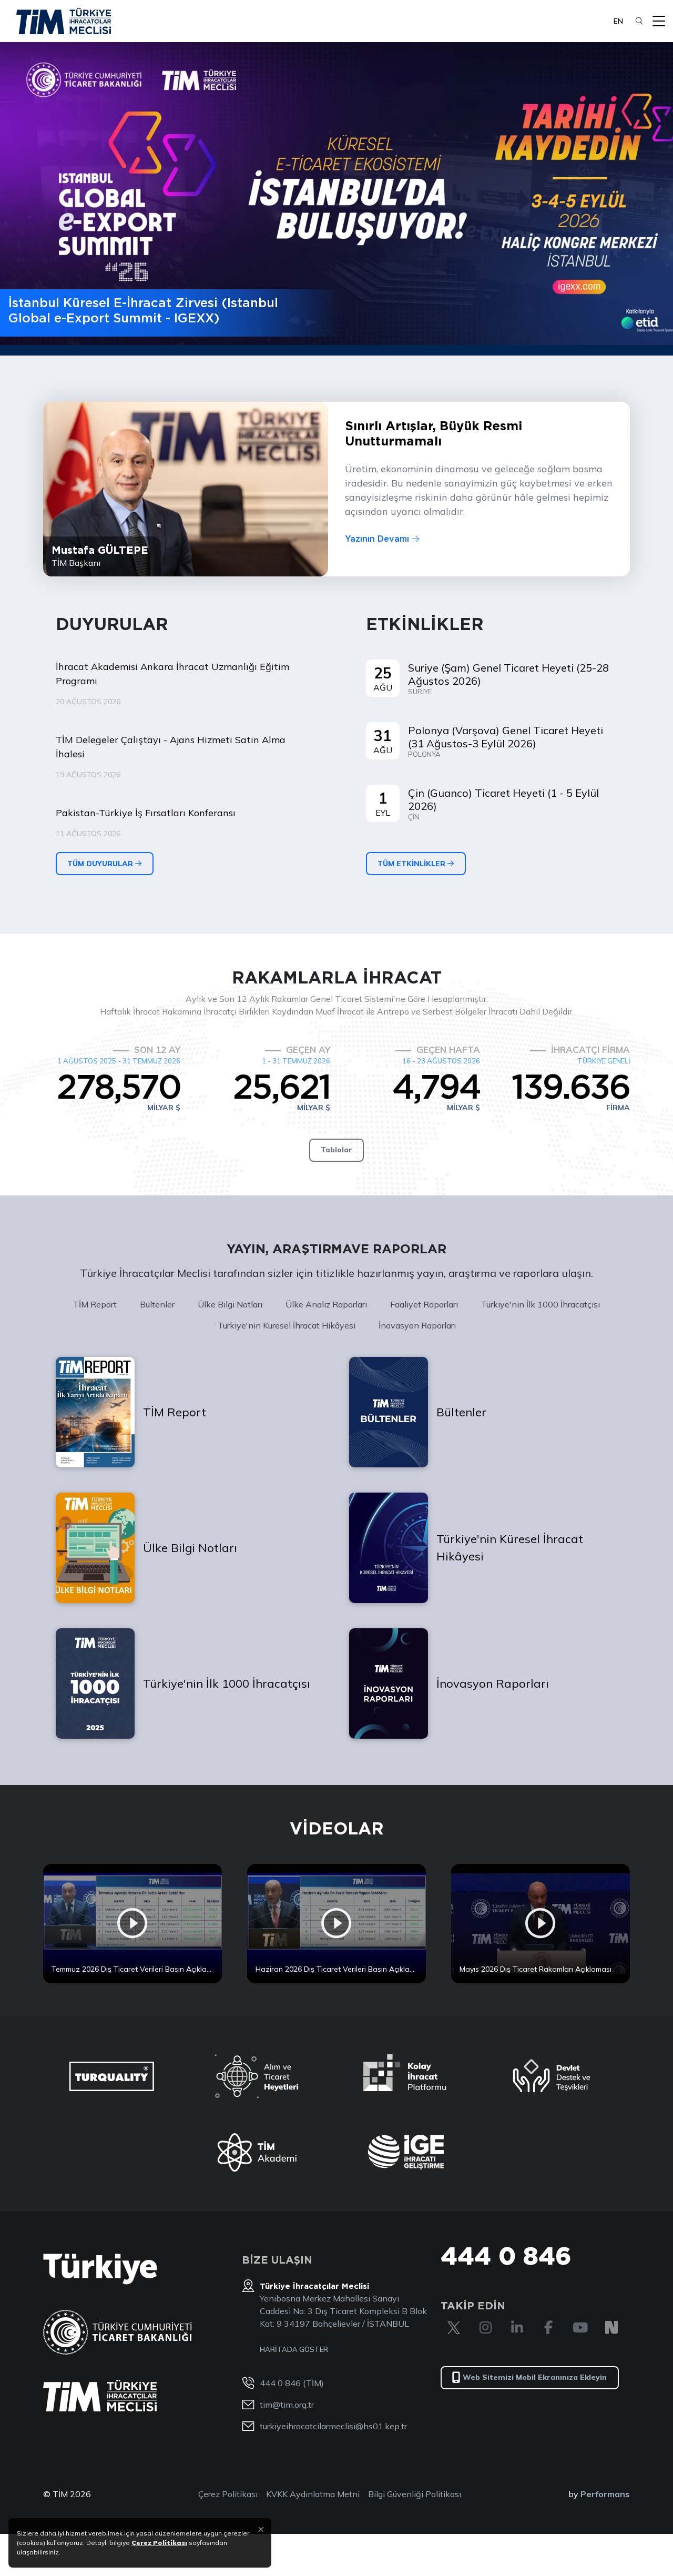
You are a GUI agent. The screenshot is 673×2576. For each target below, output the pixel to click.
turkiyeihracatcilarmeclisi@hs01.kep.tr (333, 2426)
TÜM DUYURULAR (101, 864)
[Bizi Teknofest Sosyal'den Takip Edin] (611, 2328)
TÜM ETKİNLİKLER (412, 864)
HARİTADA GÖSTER (294, 2349)
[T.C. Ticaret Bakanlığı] (118, 2332)
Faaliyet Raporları (424, 1304)
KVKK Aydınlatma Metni (313, 2494)
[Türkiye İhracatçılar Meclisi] (100, 2396)
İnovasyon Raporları (417, 1325)
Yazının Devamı (378, 539)
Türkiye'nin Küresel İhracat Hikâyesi (287, 1325)
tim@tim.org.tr (287, 2405)
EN (618, 21)
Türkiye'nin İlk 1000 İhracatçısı (541, 1304)
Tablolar (336, 1150)
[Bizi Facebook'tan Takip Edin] (548, 2328)
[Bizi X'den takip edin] (454, 2328)
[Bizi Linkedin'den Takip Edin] (517, 2328)
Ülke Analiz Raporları (326, 1304)
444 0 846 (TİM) (292, 2383)
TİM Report (95, 1304)
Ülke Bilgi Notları (230, 1304)
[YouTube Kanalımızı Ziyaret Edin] (580, 2328)
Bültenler (157, 1304)
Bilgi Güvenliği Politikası (415, 2494)
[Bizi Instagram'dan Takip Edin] (485, 2328)
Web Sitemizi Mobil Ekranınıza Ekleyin (535, 2377)
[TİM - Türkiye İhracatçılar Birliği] (64, 21)
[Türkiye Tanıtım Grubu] (100, 2269)
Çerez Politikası (228, 2494)
